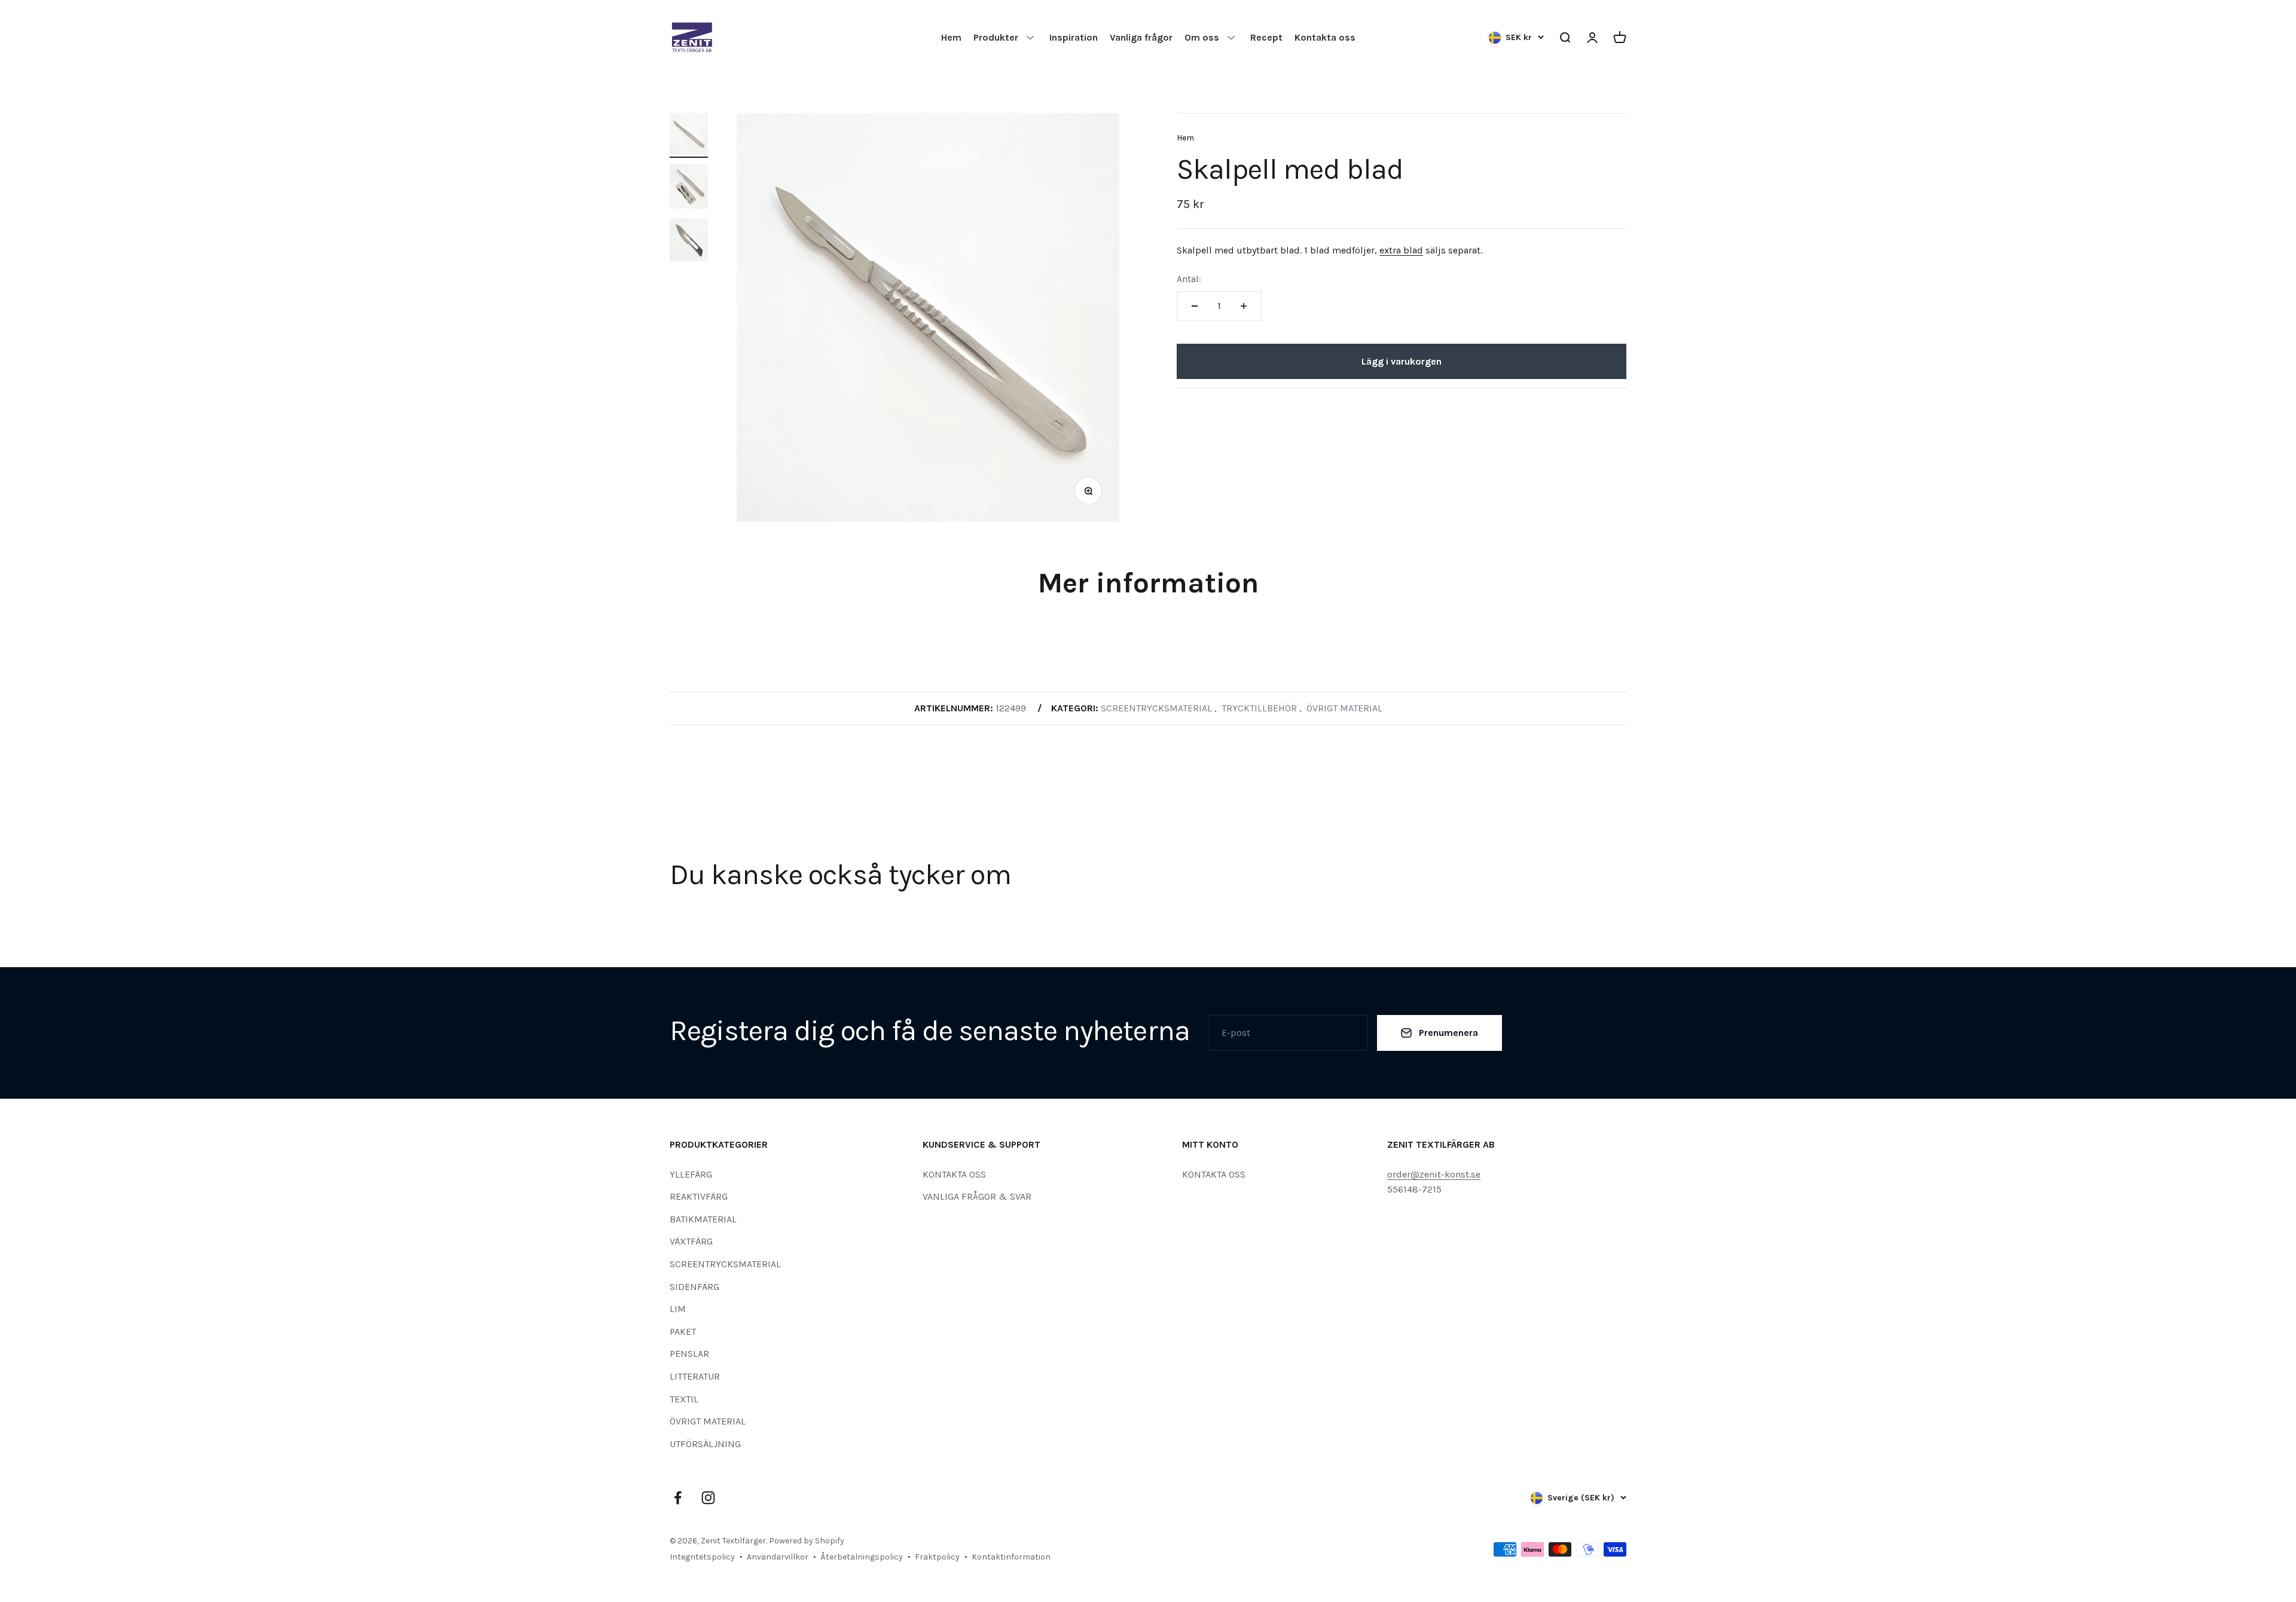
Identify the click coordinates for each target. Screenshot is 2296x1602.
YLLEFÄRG (691, 1174)
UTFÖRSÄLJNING (705, 1444)
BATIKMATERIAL (703, 1219)
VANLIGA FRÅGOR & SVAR (977, 1196)
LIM (678, 1309)
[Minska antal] (1195, 306)
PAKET (683, 1332)
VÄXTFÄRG (691, 1241)
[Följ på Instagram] (708, 1498)
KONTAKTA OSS (954, 1174)
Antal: (1189, 279)
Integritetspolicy (702, 1557)
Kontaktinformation (1011, 1557)
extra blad (1401, 250)
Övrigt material (1344, 708)
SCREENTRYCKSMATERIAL (725, 1264)
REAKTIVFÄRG (699, 1196)
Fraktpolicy (937, 1557)
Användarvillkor (778, 1557)
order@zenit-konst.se (1434, 1174)
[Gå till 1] (689, 135)
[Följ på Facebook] (678, 1498)
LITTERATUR (695, 1376)
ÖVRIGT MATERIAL (708, 1421)
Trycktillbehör (1259, 708)
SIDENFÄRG (694, 1287)
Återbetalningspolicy (862, 1557)
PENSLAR (689, 1354)
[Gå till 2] (689, 188)
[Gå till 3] (689, 241)
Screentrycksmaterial (1156, 708)
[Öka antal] (1244, 306)
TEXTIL (684, 1399)
